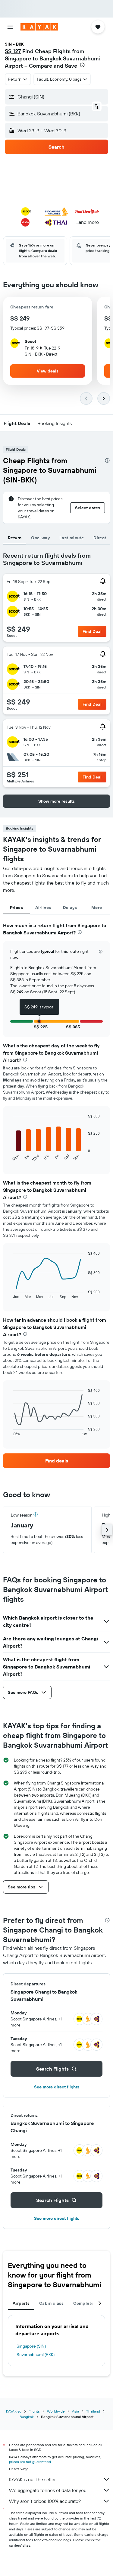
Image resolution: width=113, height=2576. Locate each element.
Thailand (93, 2411)
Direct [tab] (100, 538)
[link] (56, 1461)
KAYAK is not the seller (32, 2479)
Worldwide (56, 2411)
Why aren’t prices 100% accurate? (45, 2501)
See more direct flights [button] (57, 2087)
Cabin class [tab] (51, 2303)
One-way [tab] (40, 538)
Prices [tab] (16, 908)
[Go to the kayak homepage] (39, 27)
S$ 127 (13, 51)
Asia (75, 2411)
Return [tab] (15, 538)
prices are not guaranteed (30, 2462)
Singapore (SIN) (31, 2346)
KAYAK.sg (14, 2411)
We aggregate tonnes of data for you (48, 2490)
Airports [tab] (21, 2303)
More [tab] (97, 908)
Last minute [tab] (72, 538)
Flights (34, 2411)
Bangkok (27, 2417)
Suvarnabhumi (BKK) (36, 2355)
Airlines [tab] (43, 908)
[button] (10, 27)
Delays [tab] (70, 908)
